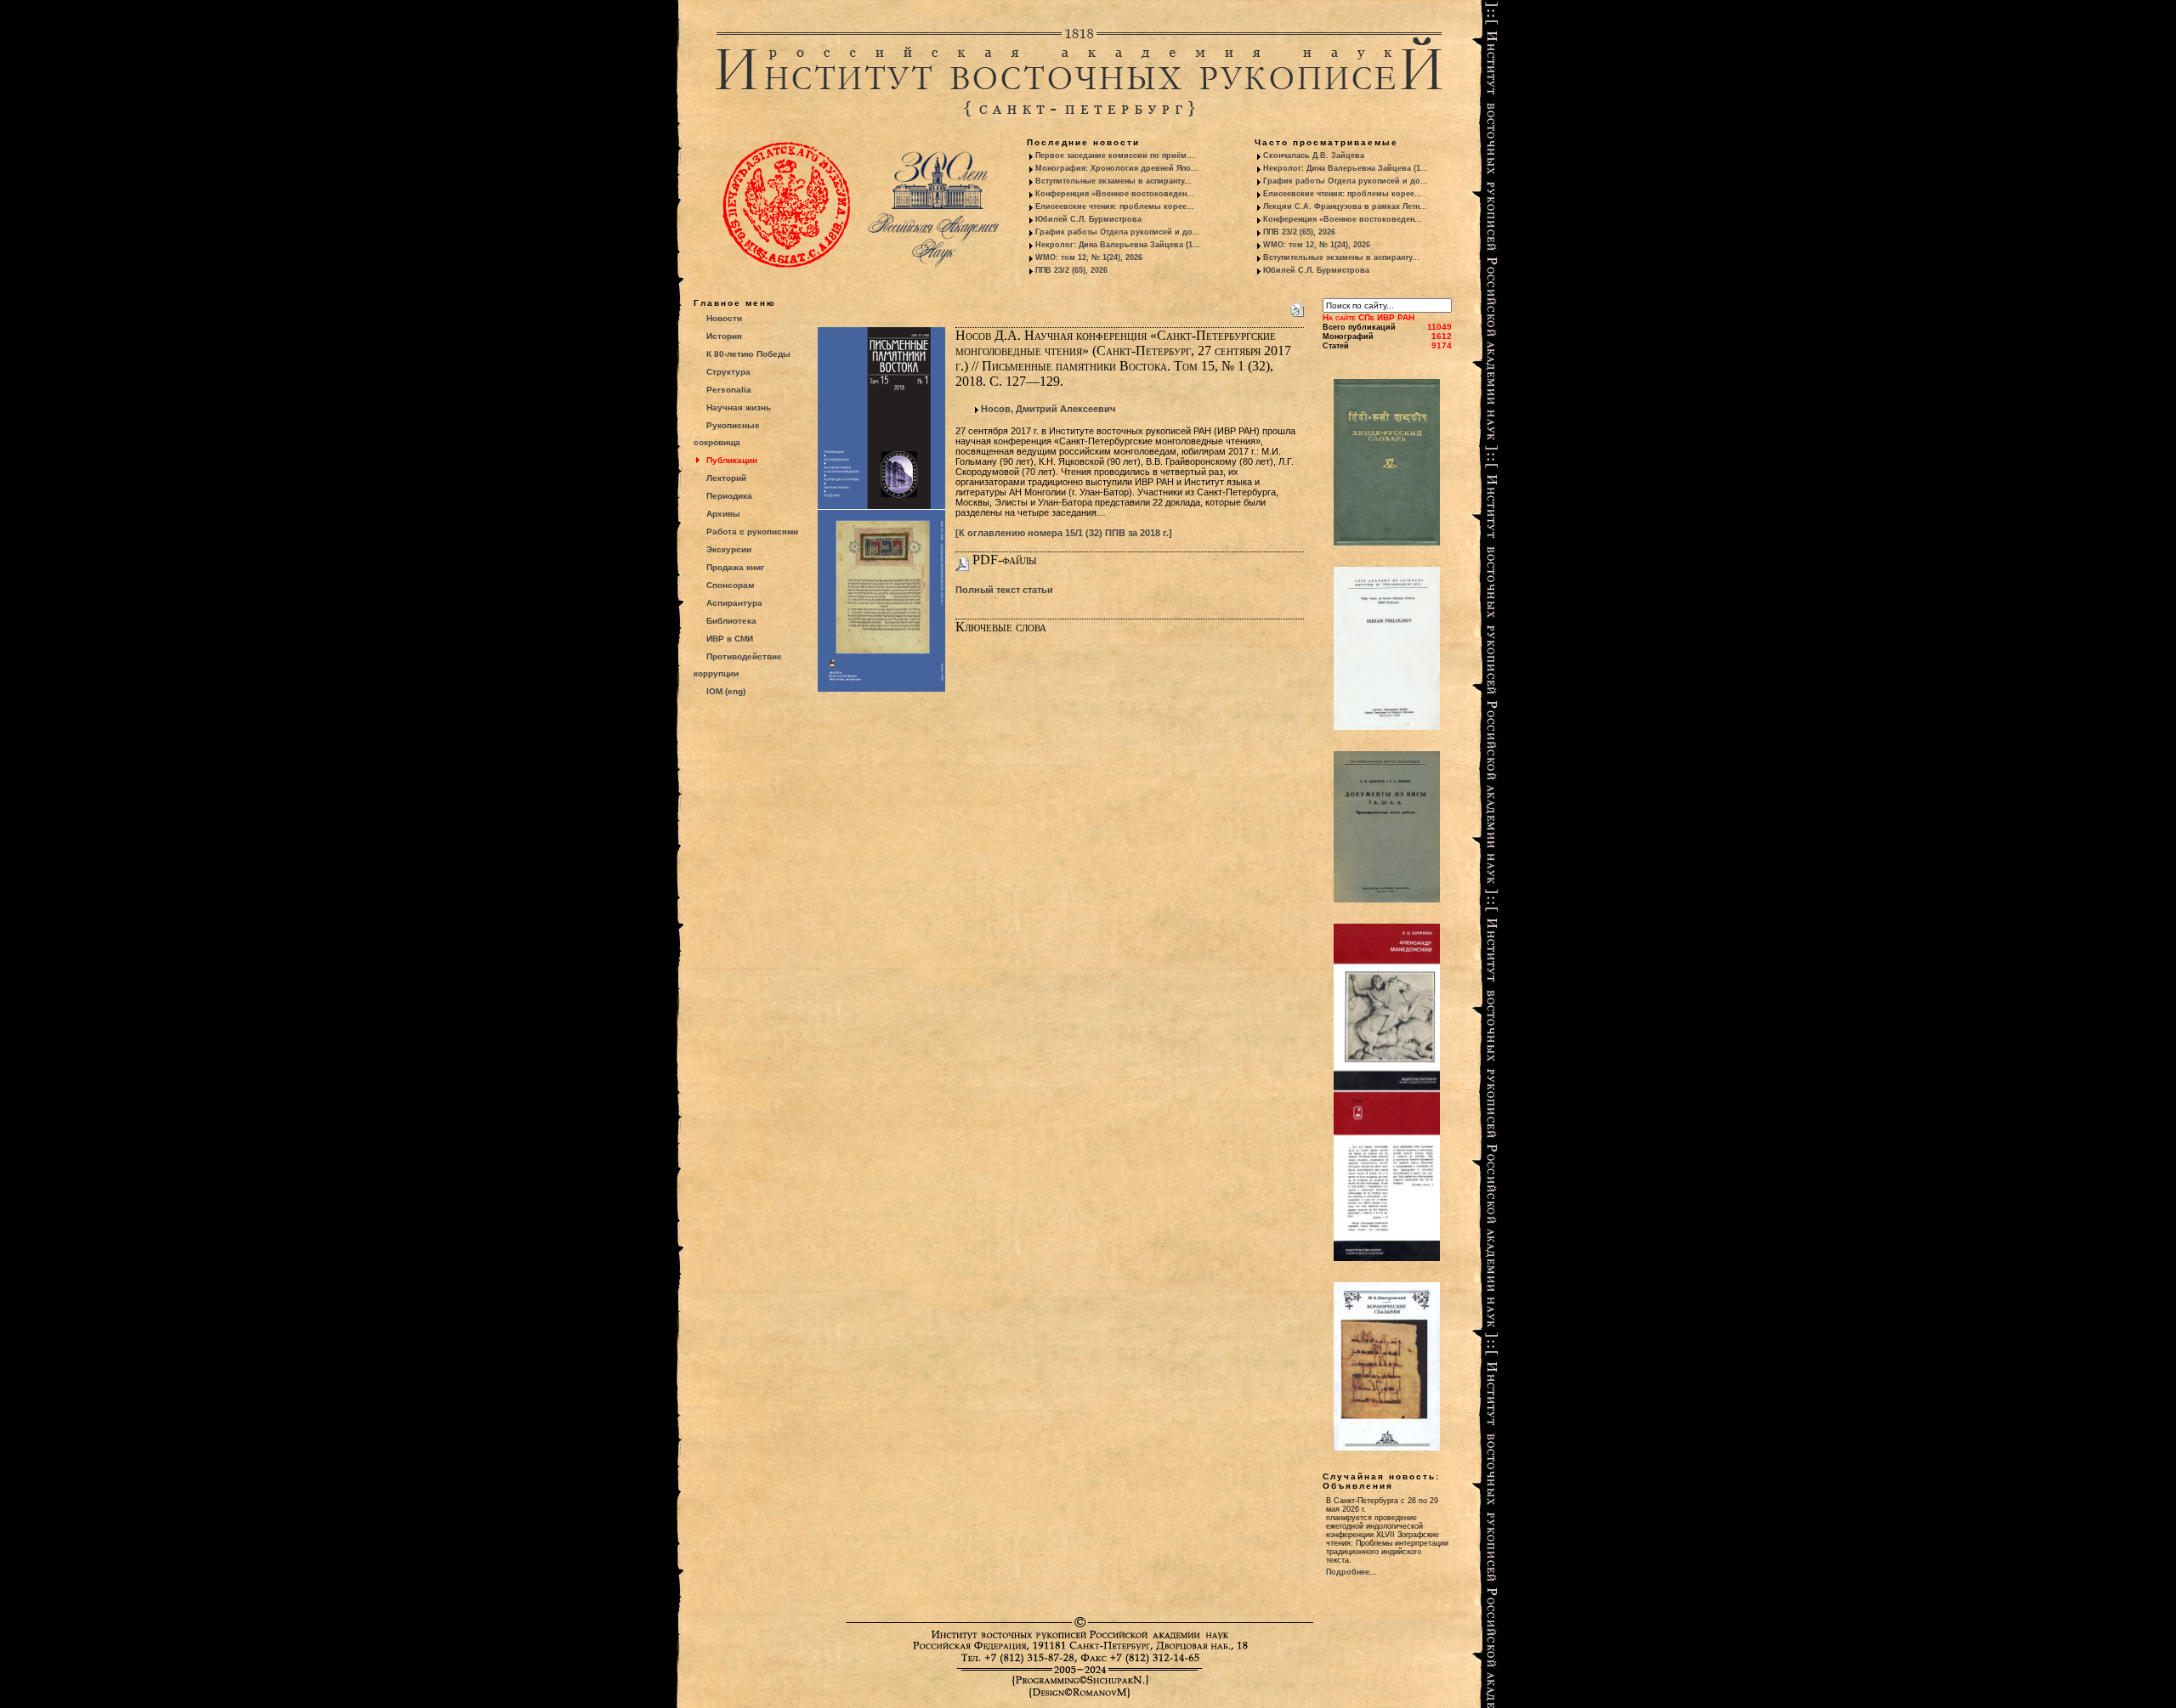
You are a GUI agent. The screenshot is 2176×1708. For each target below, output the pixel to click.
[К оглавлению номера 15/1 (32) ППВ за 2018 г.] (1064, 533)
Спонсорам (730, 585)
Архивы (723, 514)
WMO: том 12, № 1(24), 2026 (1089, 257)
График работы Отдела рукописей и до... (1118, 232)
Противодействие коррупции (738, 665)
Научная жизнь (739, 407)
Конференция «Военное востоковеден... (1115, 194)
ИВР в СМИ (730, 639)
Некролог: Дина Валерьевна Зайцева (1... (1118, 245)
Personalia (729, 390)
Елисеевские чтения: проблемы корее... (1115, 206)
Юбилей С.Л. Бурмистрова (1088, 219)
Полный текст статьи (1004, 590)
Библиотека (731, 621)
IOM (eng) (726, 691)
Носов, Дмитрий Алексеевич (1048, 409)
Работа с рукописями (752, 532)
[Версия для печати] (1297, 307)
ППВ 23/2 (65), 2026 (1071, 270)
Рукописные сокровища (727, 434)
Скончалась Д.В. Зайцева (1314, 156)
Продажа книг (735, 567)
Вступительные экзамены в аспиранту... (1113, 181)
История (724, 336)
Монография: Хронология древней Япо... (1117, 168)
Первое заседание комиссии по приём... (1115, 156)
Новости (724, 318)
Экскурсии (729, 549)
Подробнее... (1351, 1572)
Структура (728, 372)
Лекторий (726, 478)
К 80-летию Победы (748, 354)
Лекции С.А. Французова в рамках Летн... (1345, 206)
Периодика (729, 496)
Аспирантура (734, 603)
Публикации (732, 460)
